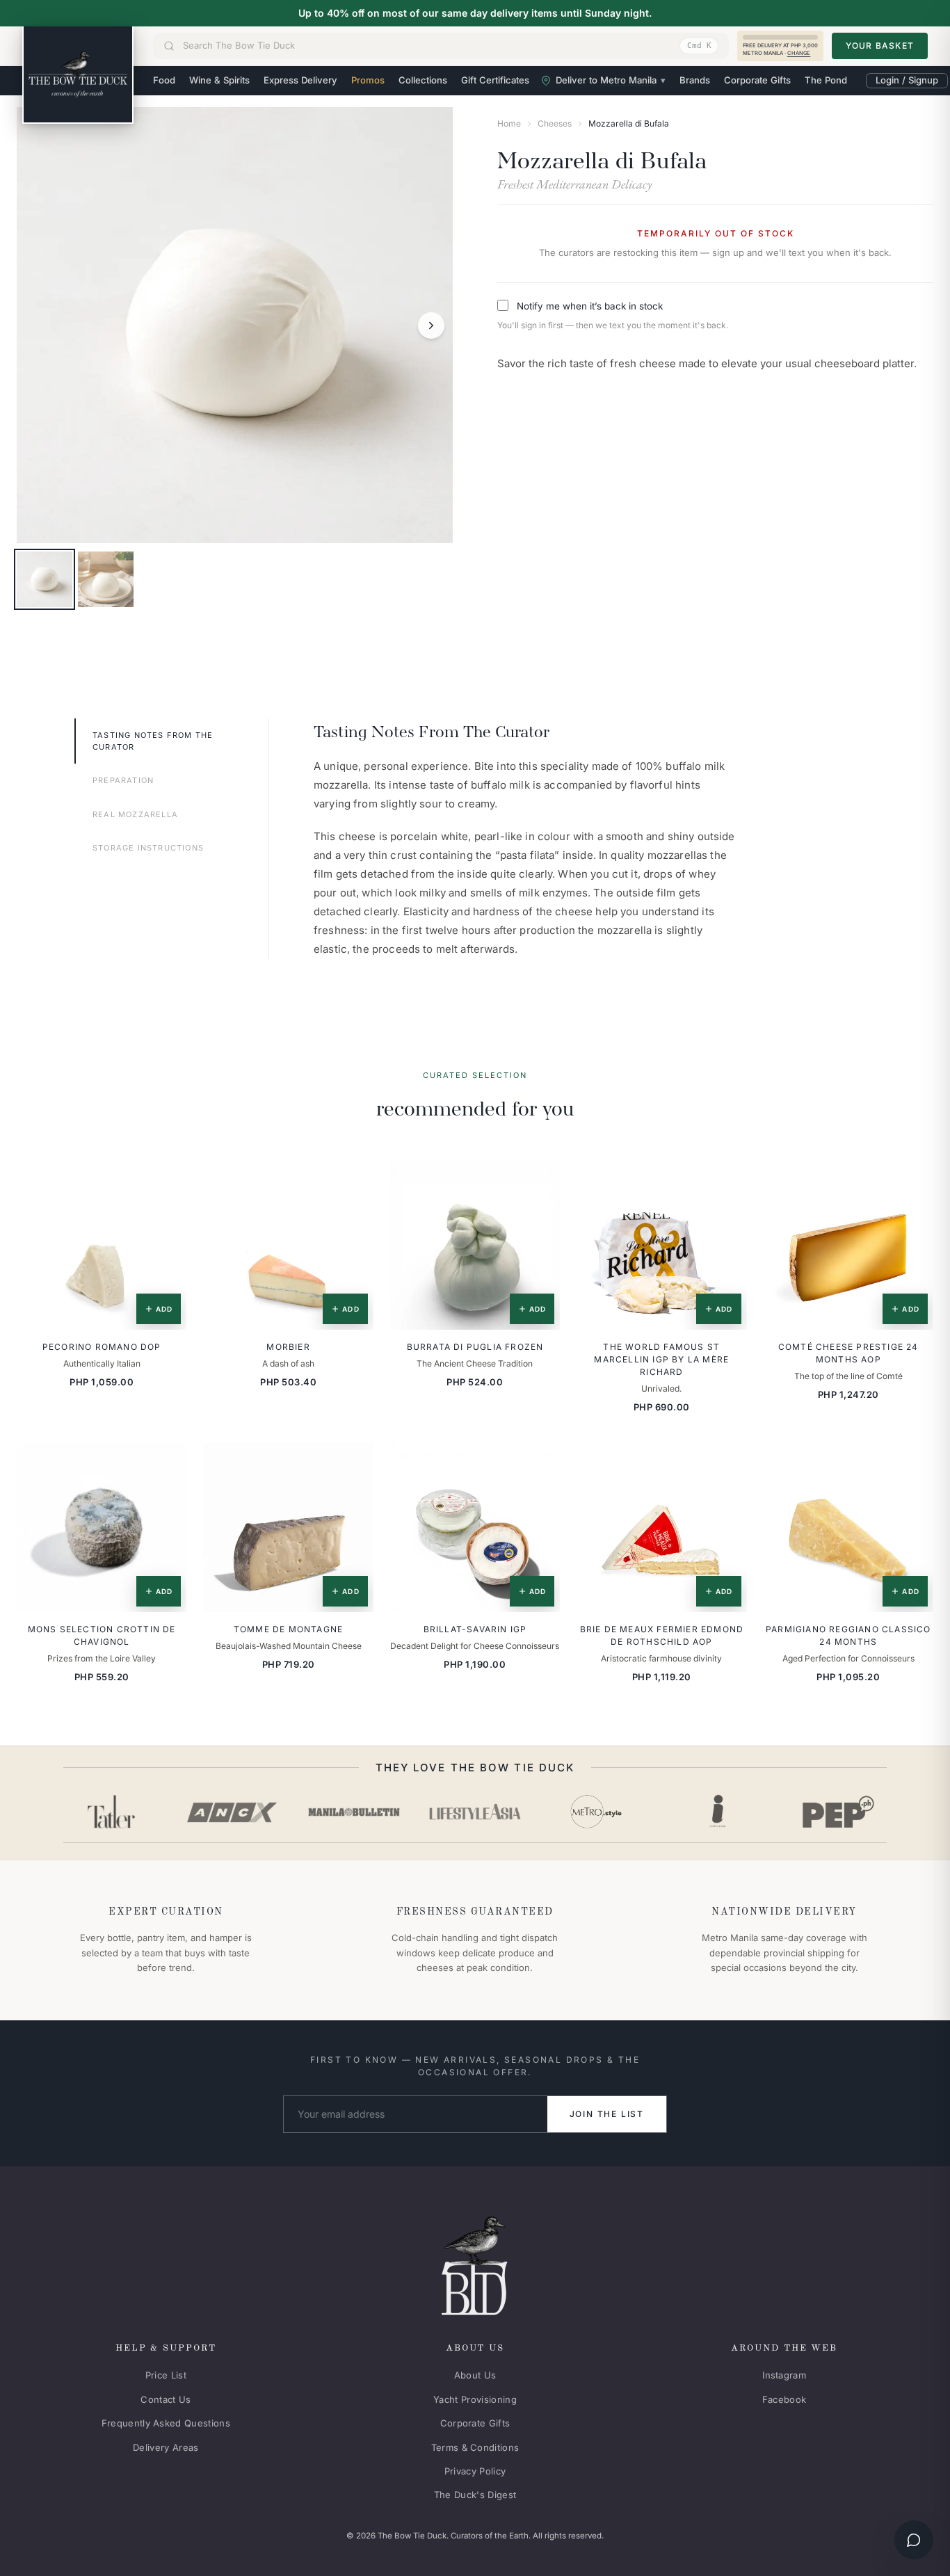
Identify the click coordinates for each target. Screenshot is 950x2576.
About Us (475, 2375)
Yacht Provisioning (475, 2399)
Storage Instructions (148, 848)
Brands (695, 80)
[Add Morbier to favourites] (353, 1180)
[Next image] (431, 325)
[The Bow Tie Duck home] (78, 75)
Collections (423, 80)
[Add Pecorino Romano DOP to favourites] (166, 1180)
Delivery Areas (166, 2447)
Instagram (784, 2375)
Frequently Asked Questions (166, 2423)
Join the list (607, 2114)
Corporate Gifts (757, 80)
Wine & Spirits (219, 80)
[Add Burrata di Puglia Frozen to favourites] (540, 1180)
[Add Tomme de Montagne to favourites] (353, 1463)
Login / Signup (907, 80)
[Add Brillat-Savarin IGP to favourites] (540, 1463)
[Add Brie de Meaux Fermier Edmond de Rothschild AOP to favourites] (727, 1463)
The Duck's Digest (475, 2495)
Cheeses (555, 123)
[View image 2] (106, 579)
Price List (166, 2375)
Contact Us (166, 2399)
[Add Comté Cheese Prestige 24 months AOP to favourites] (913, 1180)
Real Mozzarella (135, 814)
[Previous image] (38, 325)
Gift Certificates (495, 80)
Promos (368, 80)
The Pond (826, 80)
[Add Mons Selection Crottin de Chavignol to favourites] (166, 1463)
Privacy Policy (475, 2471)
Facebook (784, 2399)
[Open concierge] (914, 2540)
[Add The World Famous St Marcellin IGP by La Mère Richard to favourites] (727, 1180)
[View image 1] (45, 579)
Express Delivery (300, 80)
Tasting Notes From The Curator (153, 741)
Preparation (123, 780)
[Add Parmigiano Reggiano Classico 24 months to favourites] (913, 1463)
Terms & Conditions (475, 2447)
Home (509, 123)
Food (164, 80)
